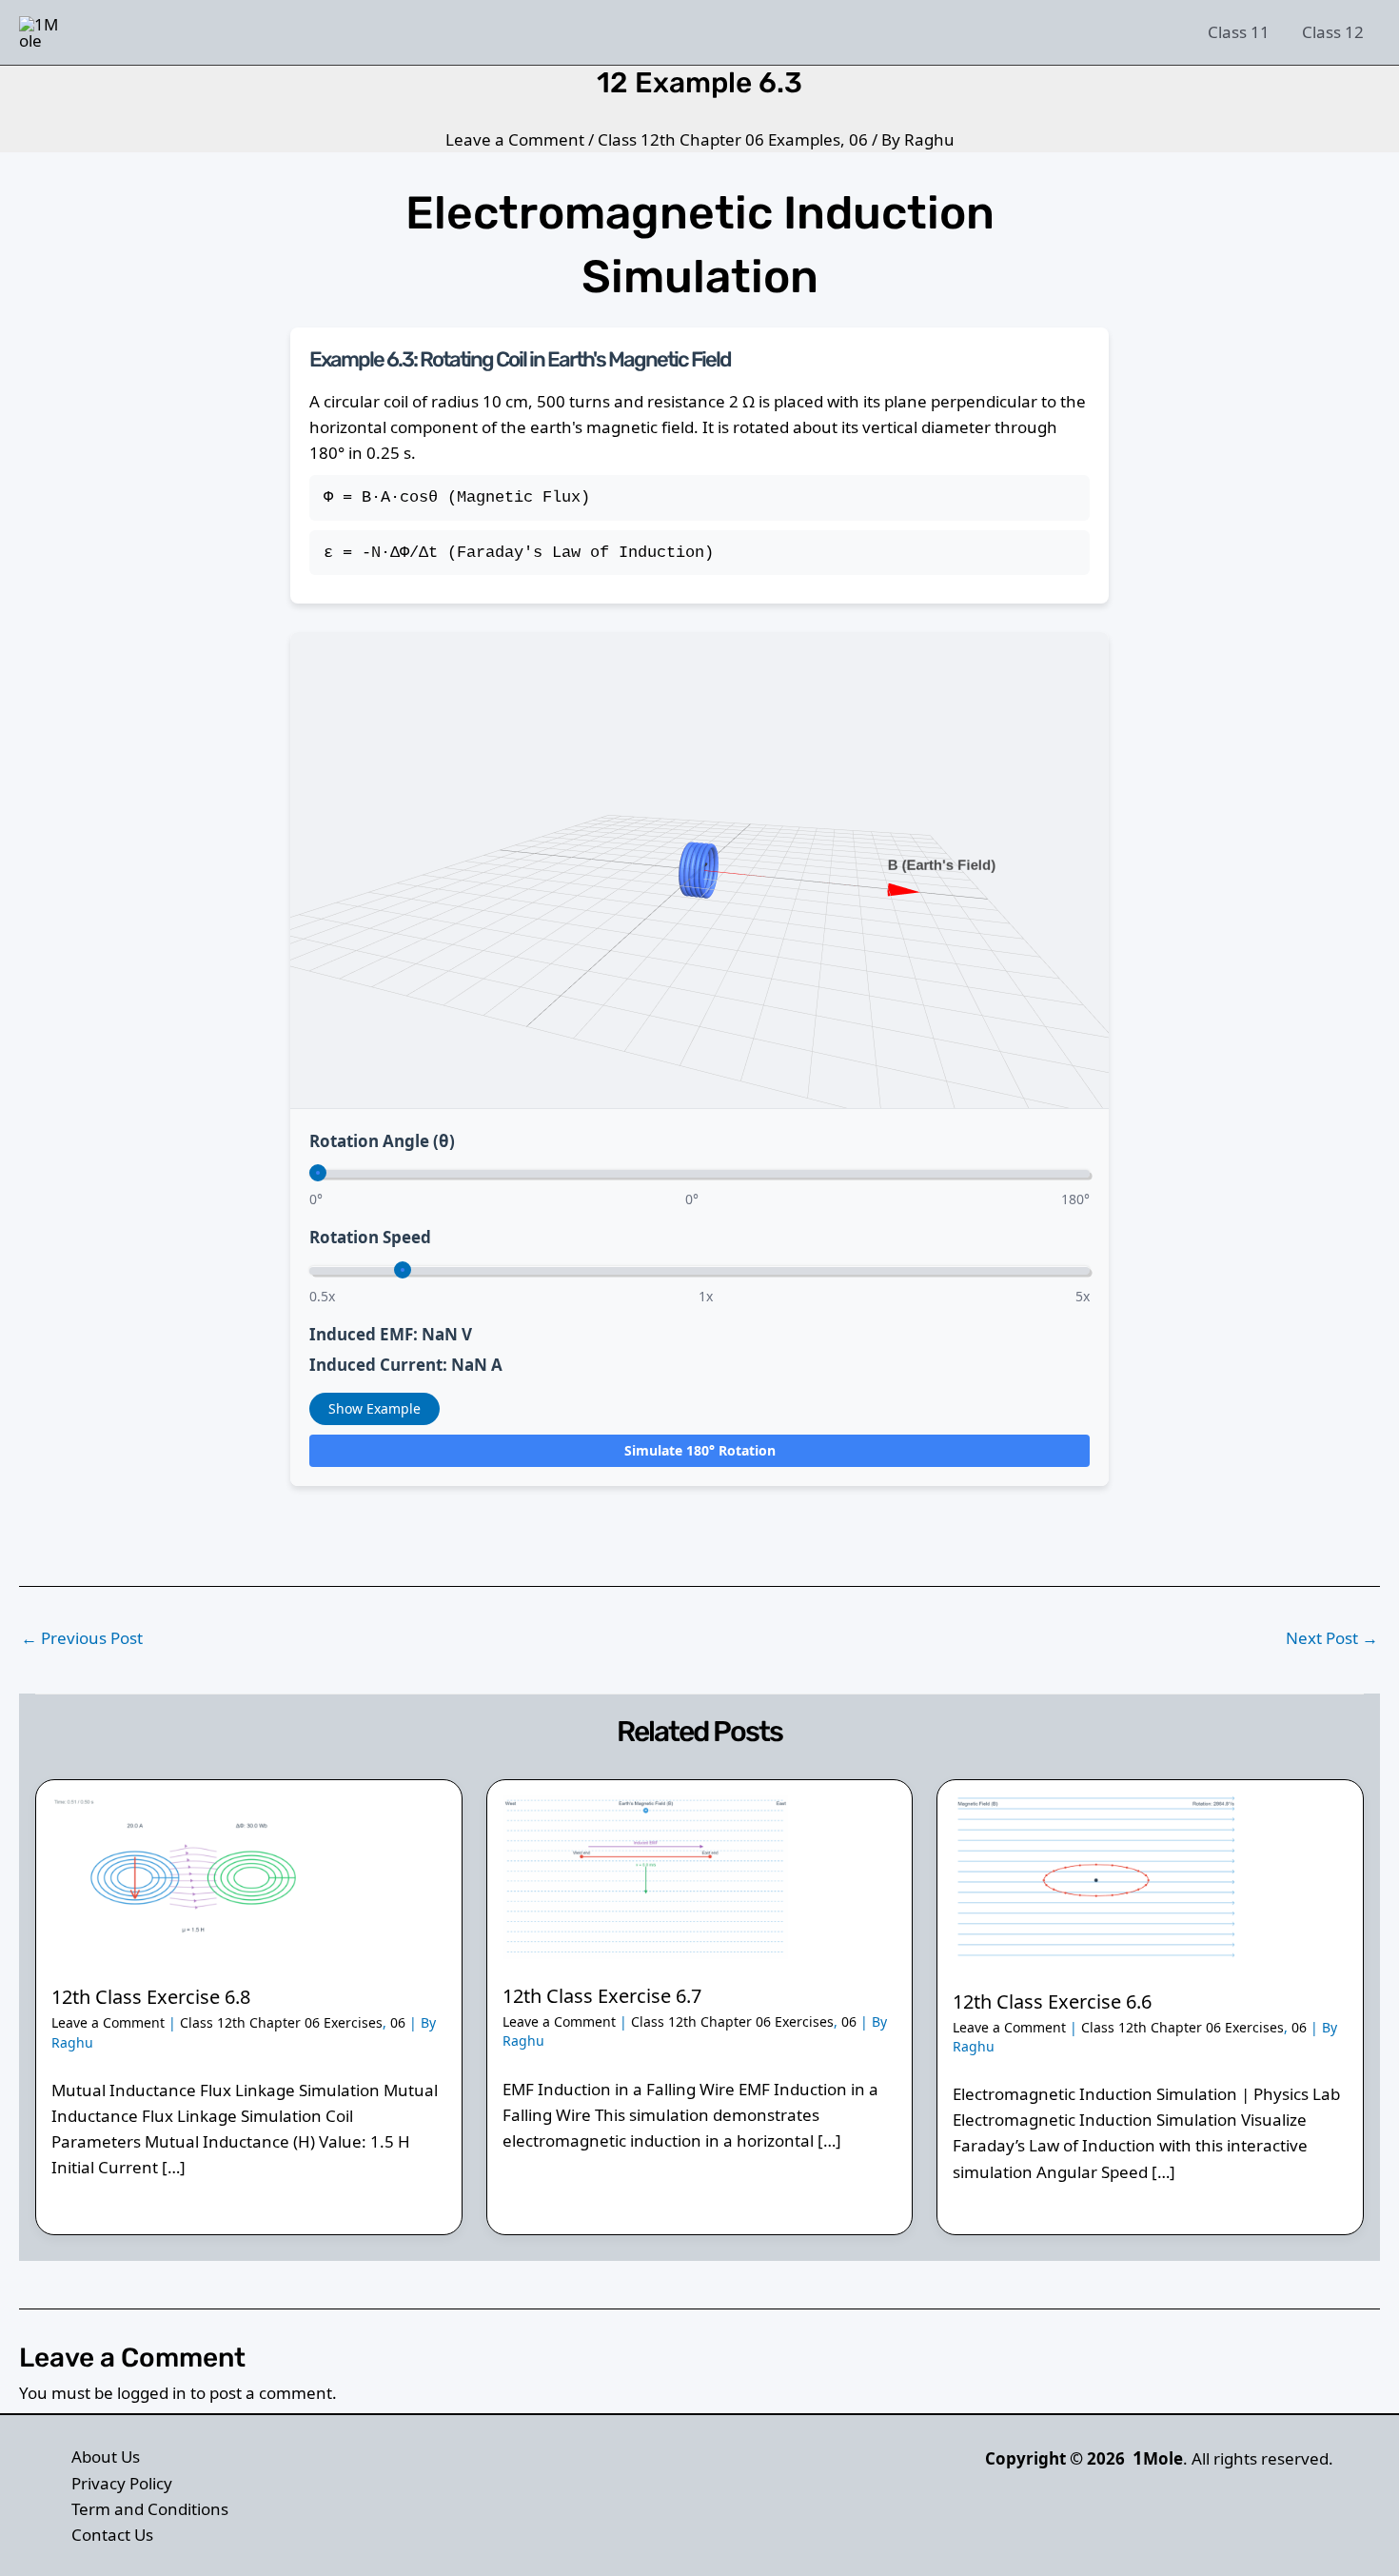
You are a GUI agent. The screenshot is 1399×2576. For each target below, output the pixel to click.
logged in (152, 2393)
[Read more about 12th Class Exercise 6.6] (1095, 1878)
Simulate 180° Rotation (700, 1450)
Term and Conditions (150, 2509)
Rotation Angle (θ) (382, 1141)
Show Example (374, 1408)
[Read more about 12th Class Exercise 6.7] (645, 1875)
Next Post (1332, 1638)
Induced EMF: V (391, 1334)
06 (858, 139)
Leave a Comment (515, 139)
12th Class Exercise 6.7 (602, 1996)
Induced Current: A (406, 1365)
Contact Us (112, 2535)
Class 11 (1239, 32)
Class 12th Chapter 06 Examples (719, 139)
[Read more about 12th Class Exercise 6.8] (194, 1876)
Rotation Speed (370, 1237)
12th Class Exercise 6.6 (1052, 2001)
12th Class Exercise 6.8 (151, 1997)
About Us (106, 2457)
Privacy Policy (122, 2483)
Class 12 (1333, 32)
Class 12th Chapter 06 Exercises (281, 2022)
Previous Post (82, 1638)
